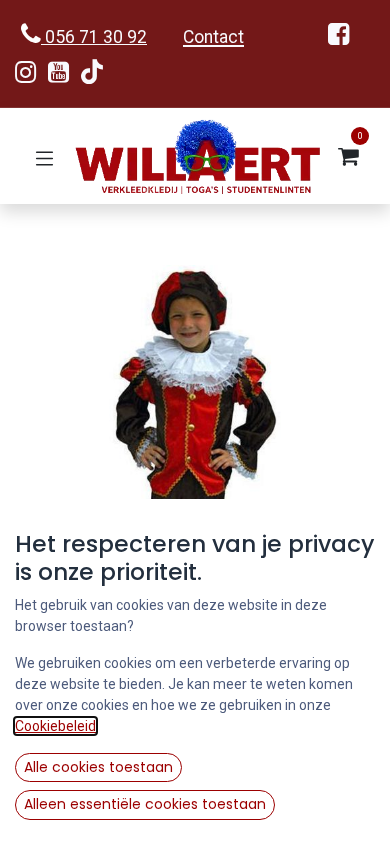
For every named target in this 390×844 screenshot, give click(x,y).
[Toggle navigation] (44, 156)
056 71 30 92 (94, 37)
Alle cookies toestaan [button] (98, 767)
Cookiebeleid (55, 726)
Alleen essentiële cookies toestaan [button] (145, 804)
